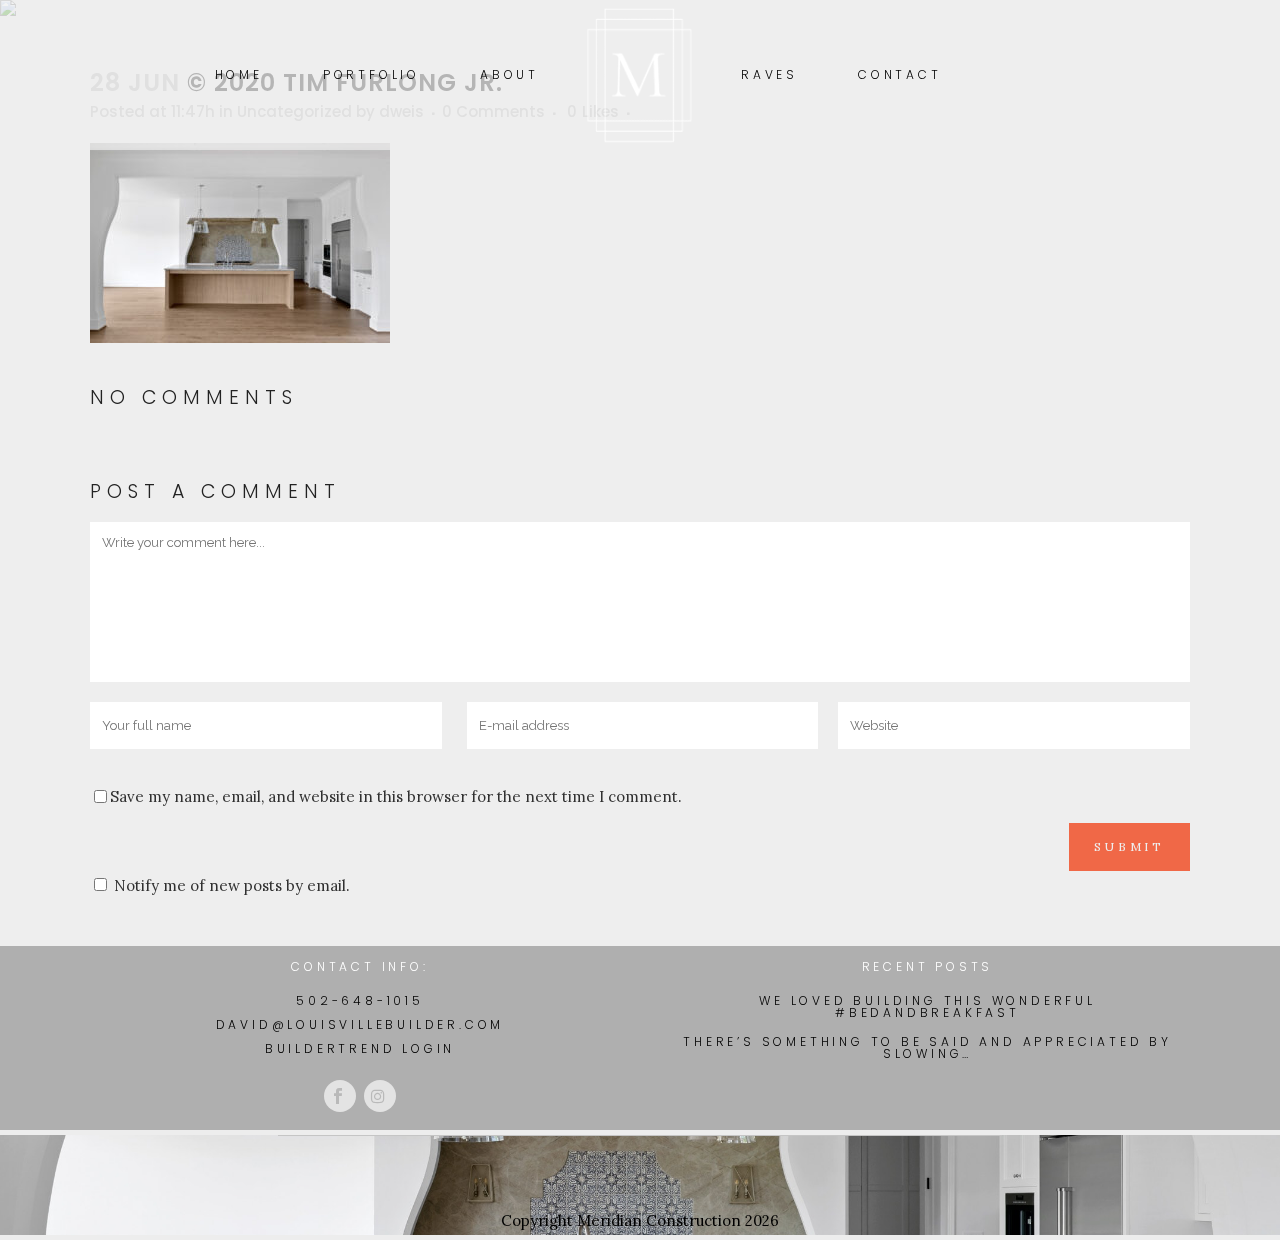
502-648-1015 (360, 1000)
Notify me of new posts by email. (232, 885)
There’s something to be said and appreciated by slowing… (927, 1048)
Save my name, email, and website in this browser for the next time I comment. (396, 796)
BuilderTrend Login (360, 1048)
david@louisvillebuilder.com (360, 1024)
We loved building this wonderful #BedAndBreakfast (927, 1007)
